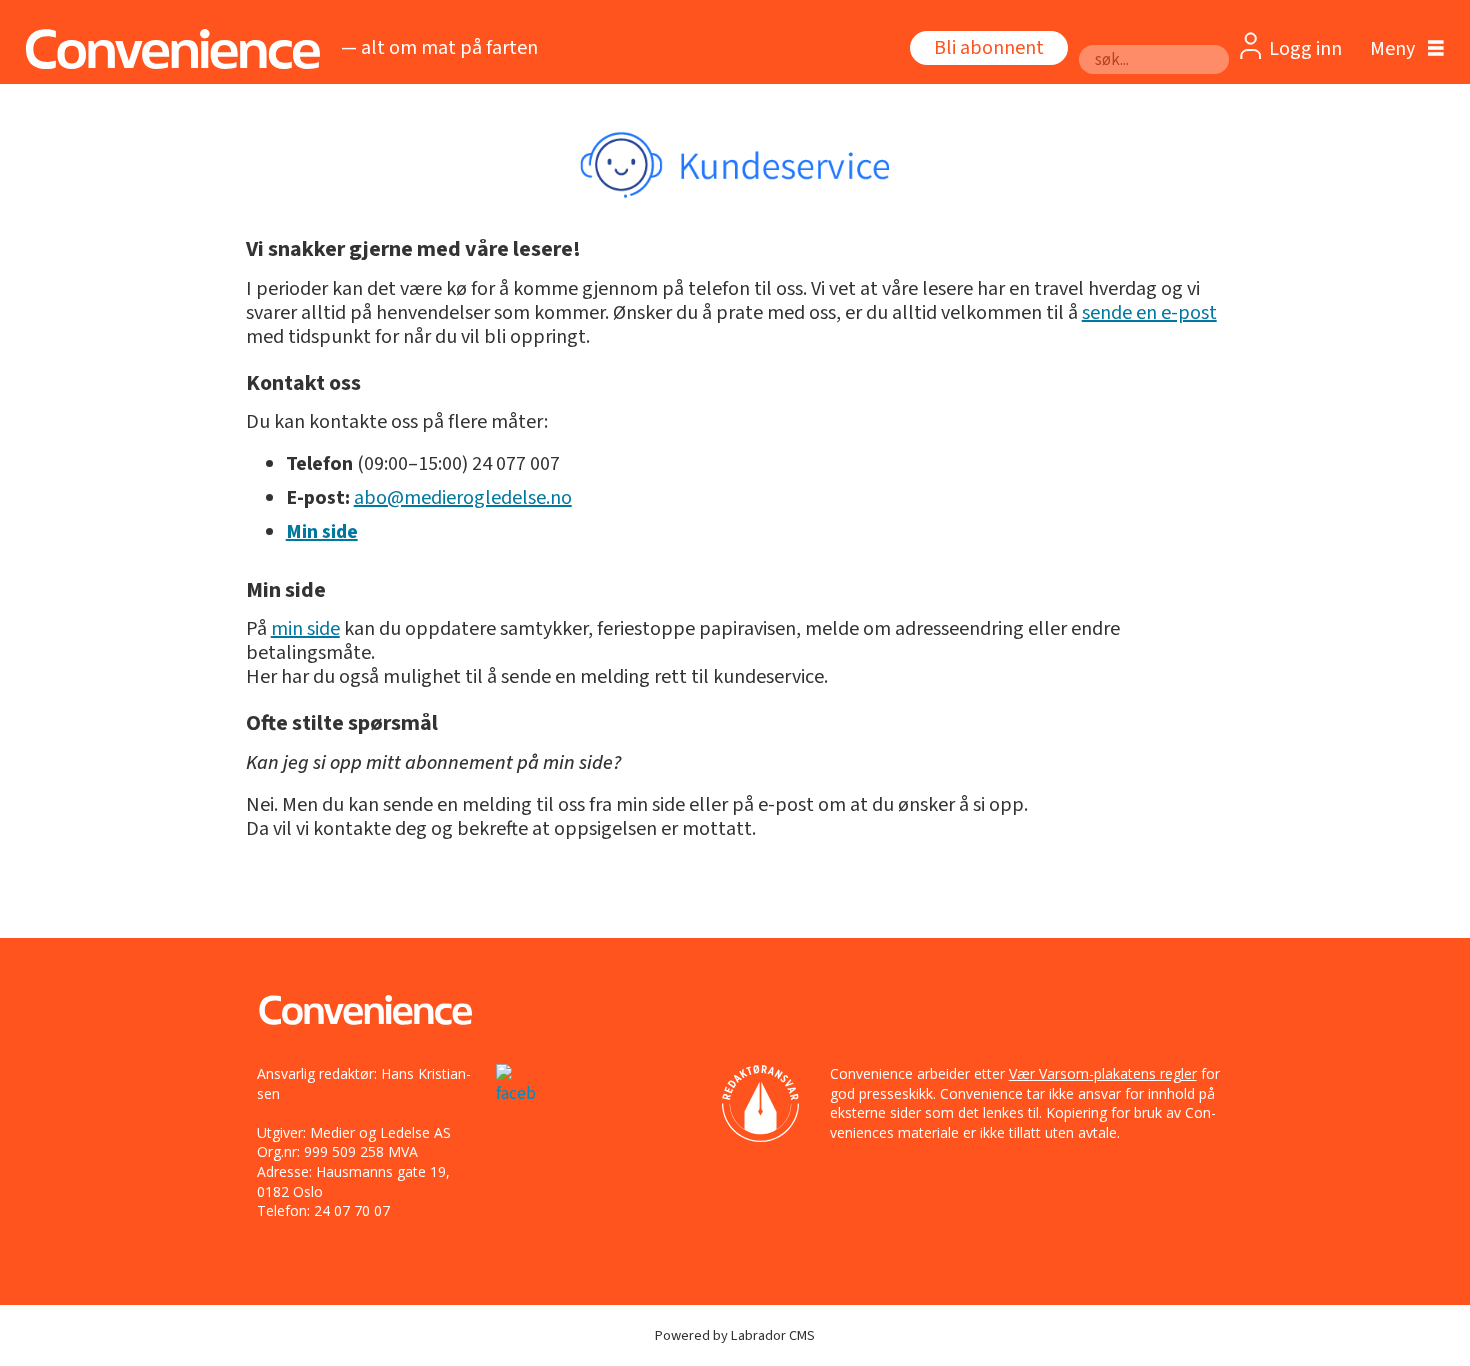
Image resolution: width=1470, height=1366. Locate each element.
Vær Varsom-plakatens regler (1103, 1073)
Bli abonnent (989, 48)
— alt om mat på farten (439, 48)
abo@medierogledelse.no (463, 498)
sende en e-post (1149, 313)
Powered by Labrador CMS (735, 1335)
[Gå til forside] (167, 49)
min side (305, 629)
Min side (322, 532)
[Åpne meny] (1402, 49)
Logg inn (1305, 49)
